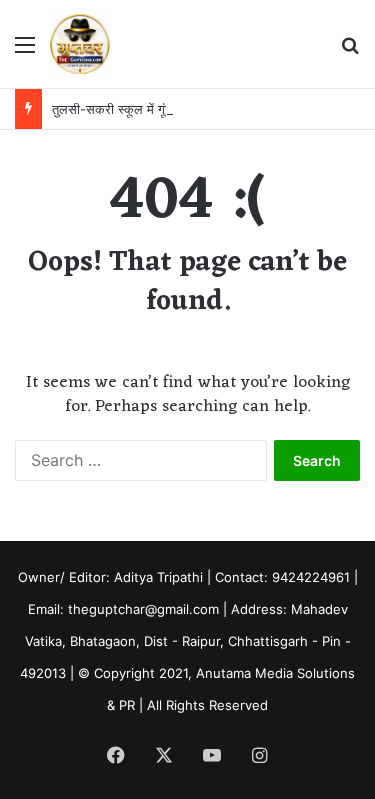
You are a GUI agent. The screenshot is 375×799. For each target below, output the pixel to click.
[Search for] (350, 51)
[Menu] (25, 51)
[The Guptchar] (80, 44)
